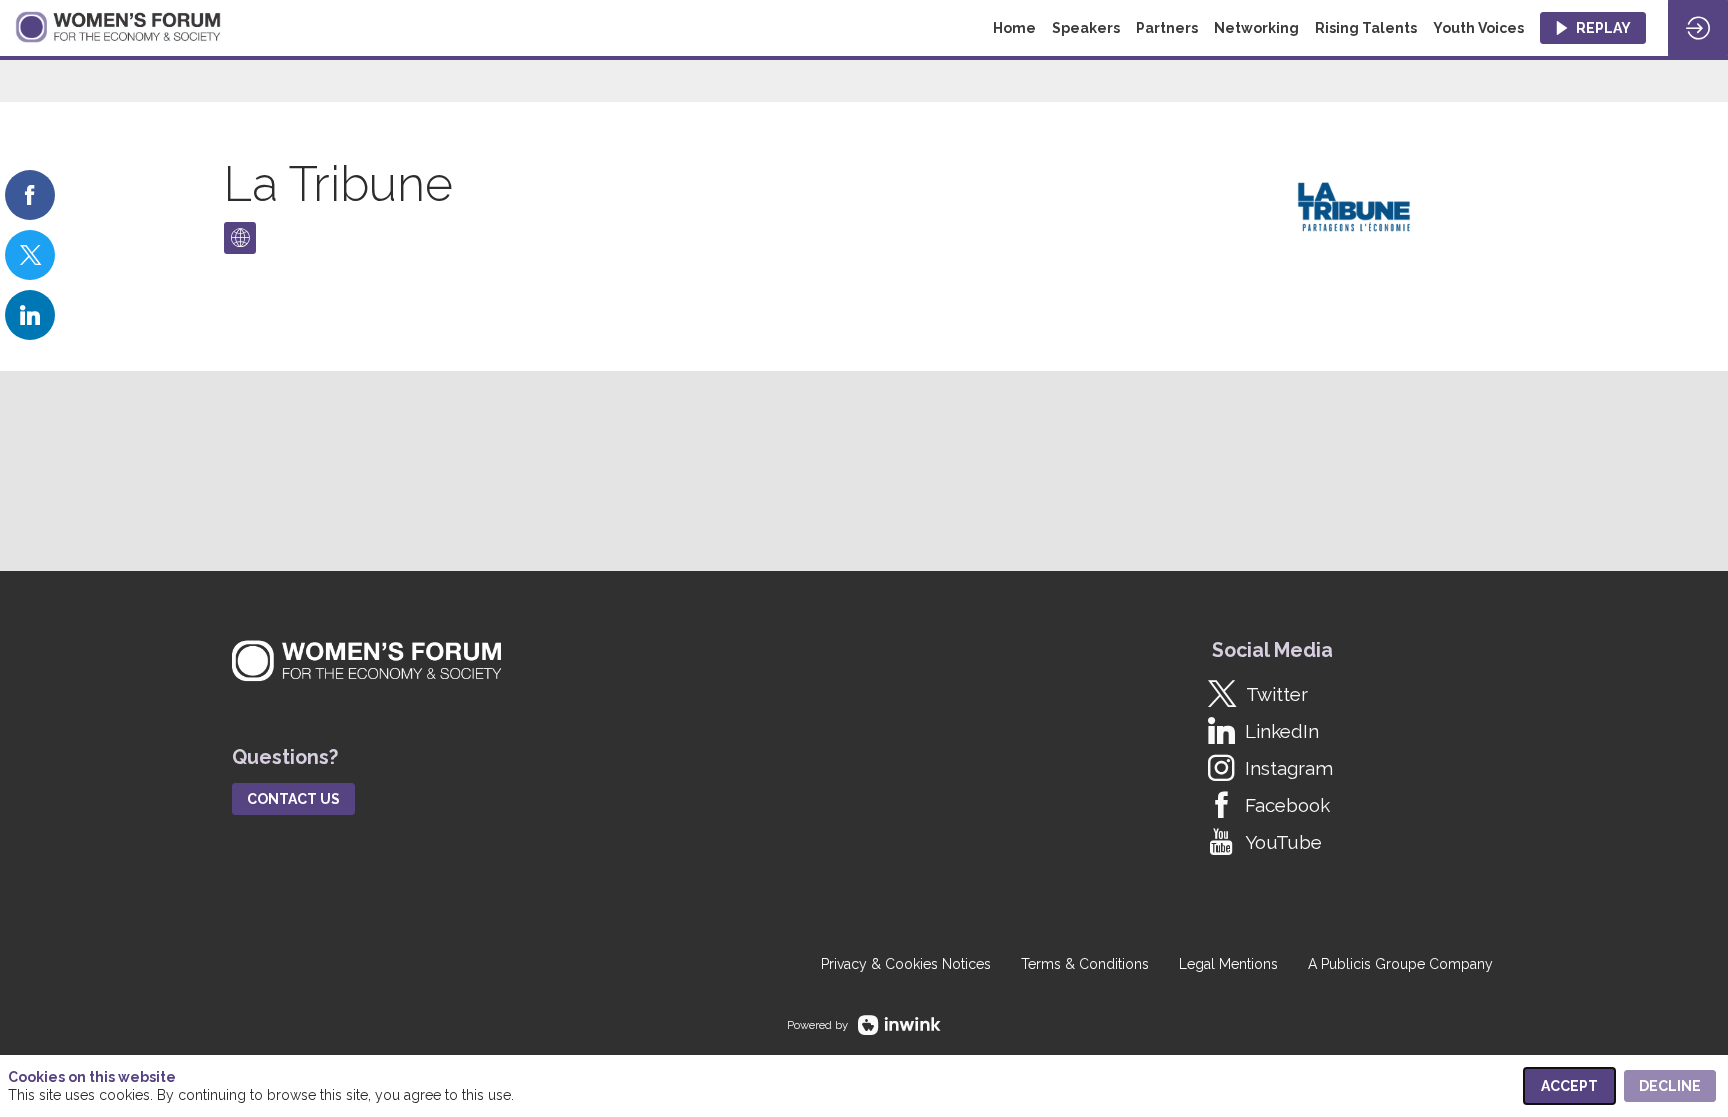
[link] (30, 195)
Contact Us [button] (293, 799)
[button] (1593, 28)
